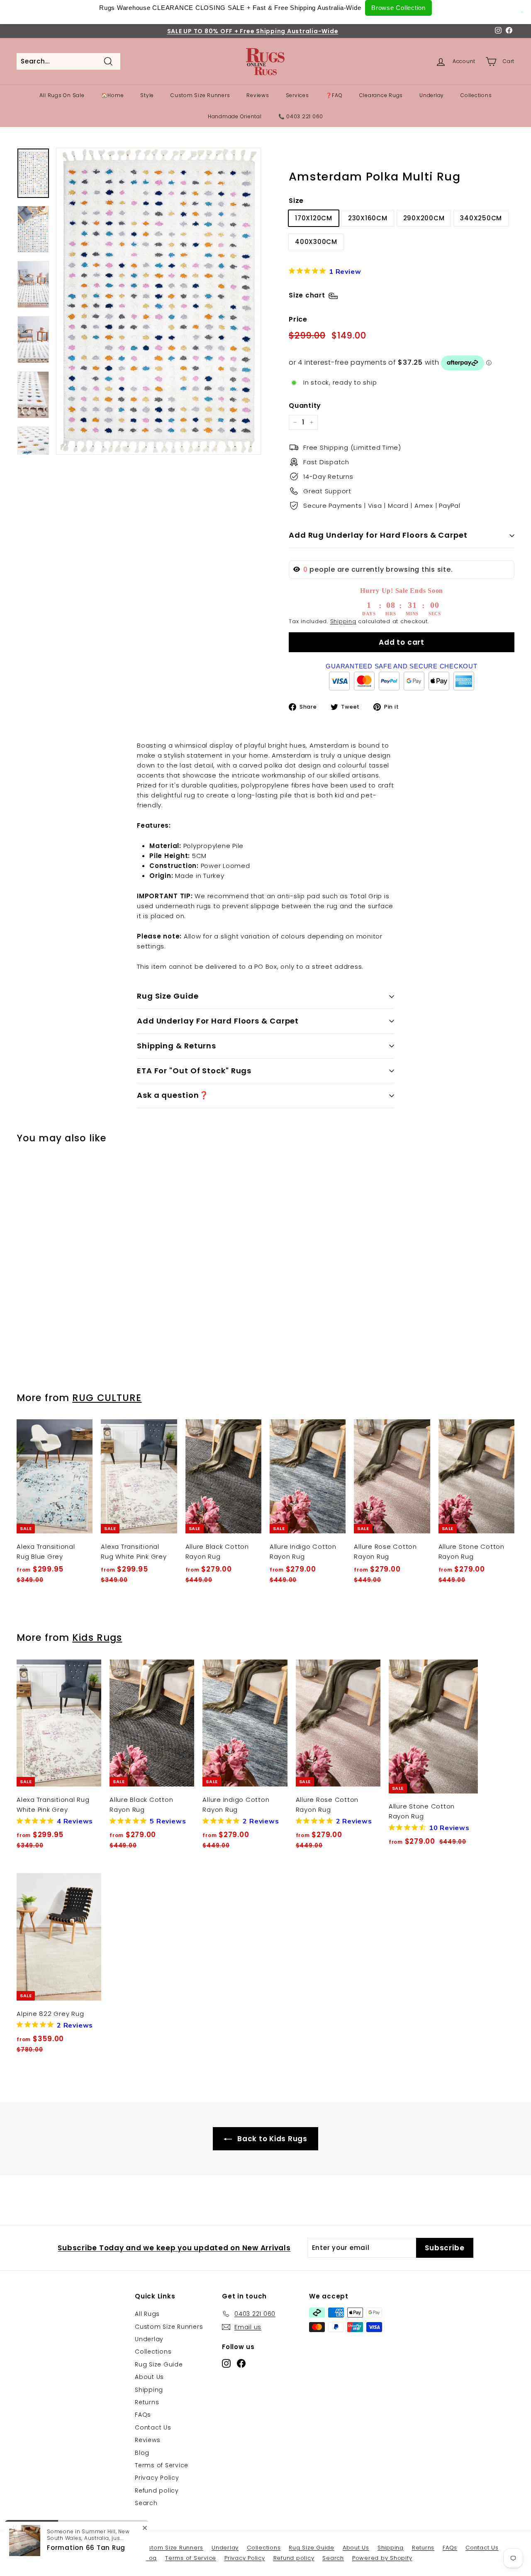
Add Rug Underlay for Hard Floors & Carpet (378, 535)
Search (146, 2503)
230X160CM (368, 218)
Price (298, 319)
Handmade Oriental (235, 116)
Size (296, 201)
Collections (476, 95)
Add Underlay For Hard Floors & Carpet (218, 1021)
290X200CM (424, 218)
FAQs (143, 2415)
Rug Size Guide (168, 996)
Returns (147, 2402)
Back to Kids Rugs (271, 2139)
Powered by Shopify (382, 2558)
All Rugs (147, 2314)
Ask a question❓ (173, 1095)
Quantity (305, 406)
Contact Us (153, 2427)
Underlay (432, 95)
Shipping (343, 621)
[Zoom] (158, 301)
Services (297, 95)
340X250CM (481, 218)
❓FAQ (334, 95)
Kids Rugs (97, 1638)
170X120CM (314, 218)
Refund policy (157, 2491)
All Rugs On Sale (62, 95)
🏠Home (113, 95)
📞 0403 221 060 (301, 116)
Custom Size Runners (200, 95)
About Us (149, 2377)
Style (147, 95)
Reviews (258, 95)
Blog (142, 2453)
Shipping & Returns (177, 1046)
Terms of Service (162, 2465)
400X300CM (316, 242)
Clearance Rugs (381, 95)
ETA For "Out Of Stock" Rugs (194, 1071)
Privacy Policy (157, 2478)
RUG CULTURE (107, 1398)
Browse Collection (398, 8)
